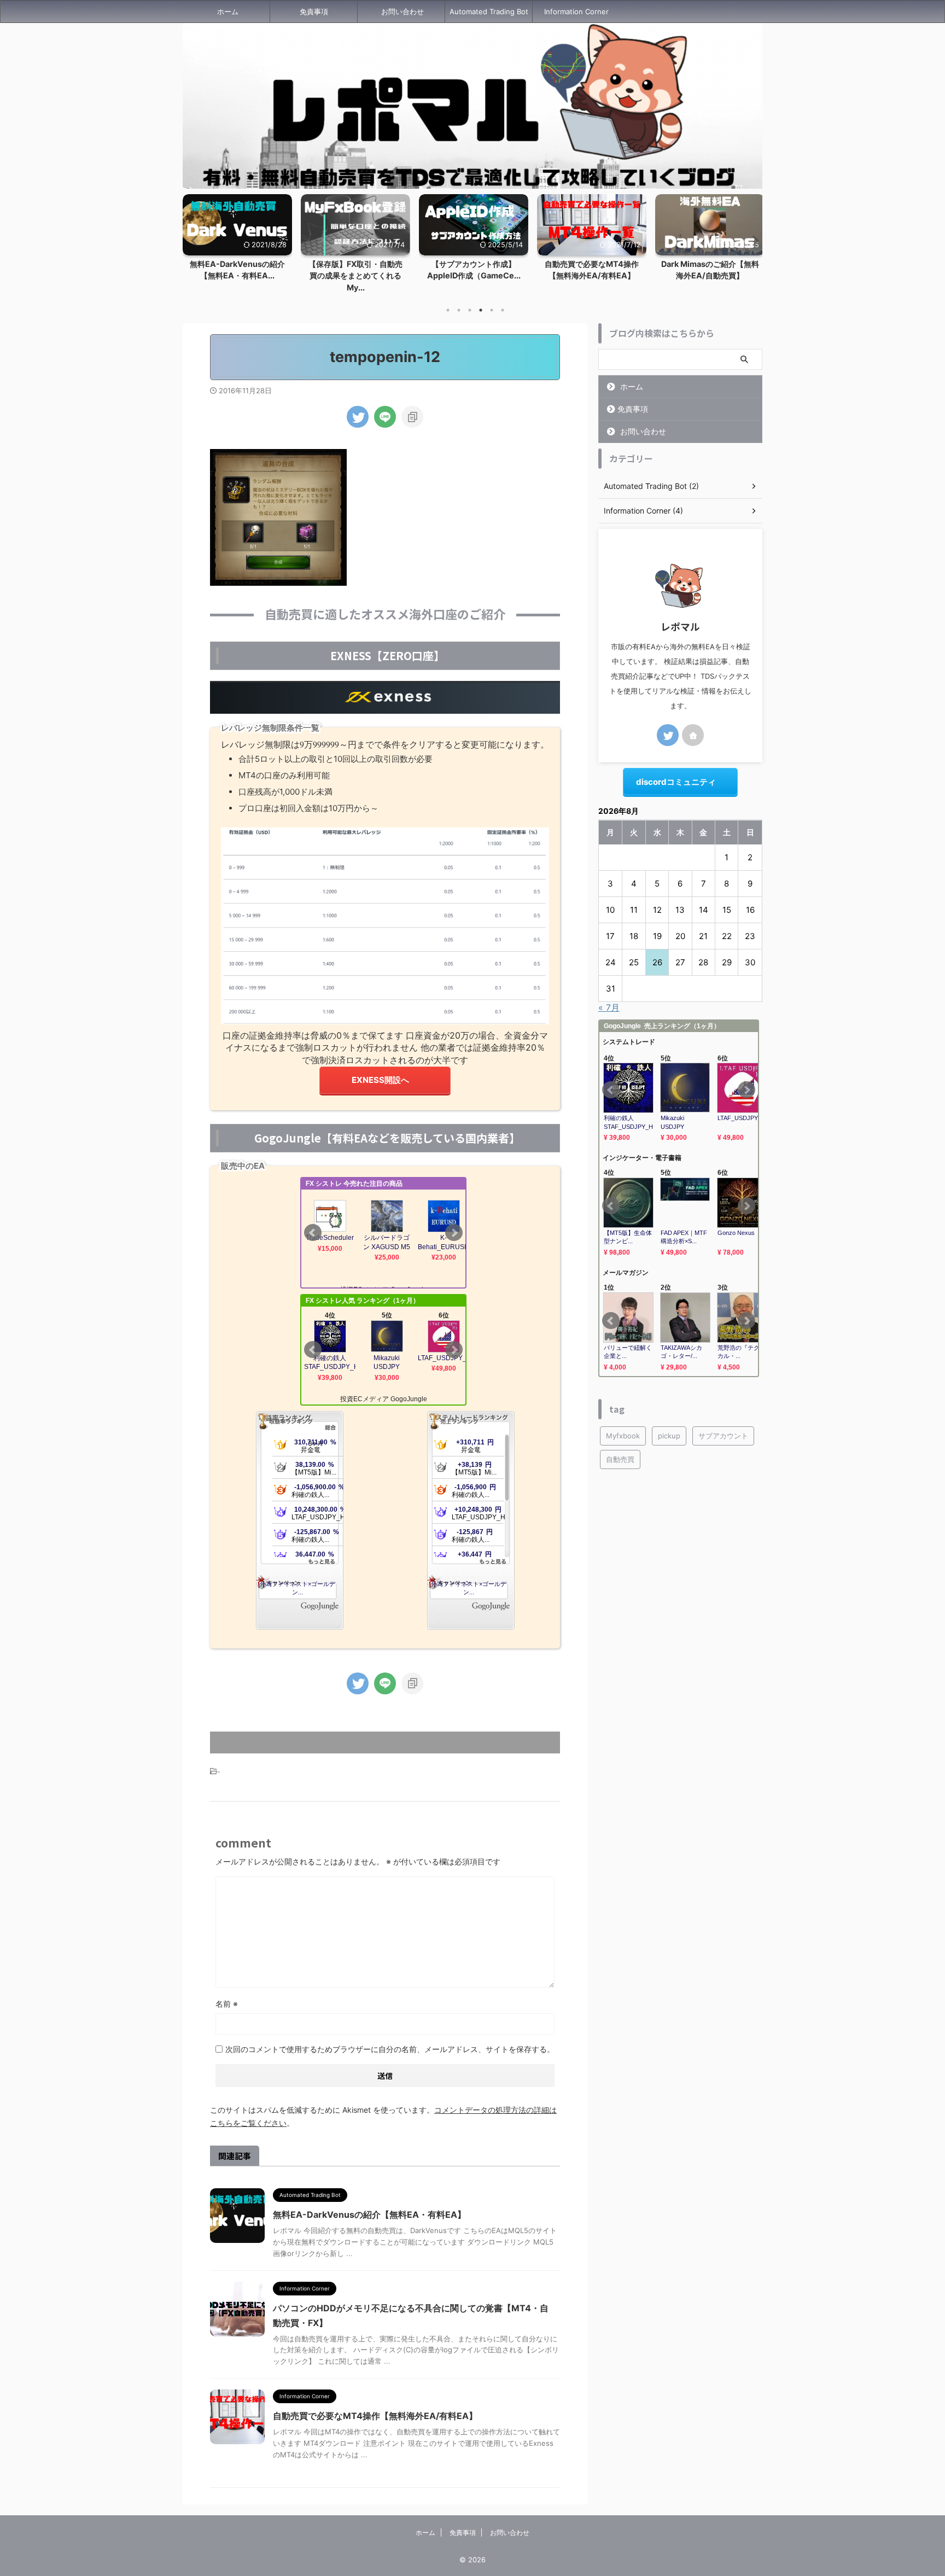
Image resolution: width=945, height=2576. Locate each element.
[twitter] (358, 417)
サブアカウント (723, 1436)
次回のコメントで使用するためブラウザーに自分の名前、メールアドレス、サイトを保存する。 (390, 2049)
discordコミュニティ (676, 782)
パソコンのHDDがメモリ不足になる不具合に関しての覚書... (710, 276)
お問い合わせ (402, 11)
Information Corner (576, 11)
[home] (693, 735)
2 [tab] (459, 310)
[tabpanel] (237, 247)
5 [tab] (492, 310)
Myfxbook (623, 1436)
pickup (669, 1436)
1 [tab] (448, 310)
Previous (193, 240)
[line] (385, 417)
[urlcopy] (412, 417)
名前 (227, 2004)
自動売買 (620, 1459)
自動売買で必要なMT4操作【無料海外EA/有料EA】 (375, 2416)
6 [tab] (503, 310)
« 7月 (609, 1007)
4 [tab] (481, 310)
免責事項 (314, 11)
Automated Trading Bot (489, 11)
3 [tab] (470, 310)
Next (752, 240)
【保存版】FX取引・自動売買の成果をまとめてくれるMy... (237, 276)
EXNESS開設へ (380, 1080)
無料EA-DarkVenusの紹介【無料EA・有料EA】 (369, 2214)
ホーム (228, 11)
